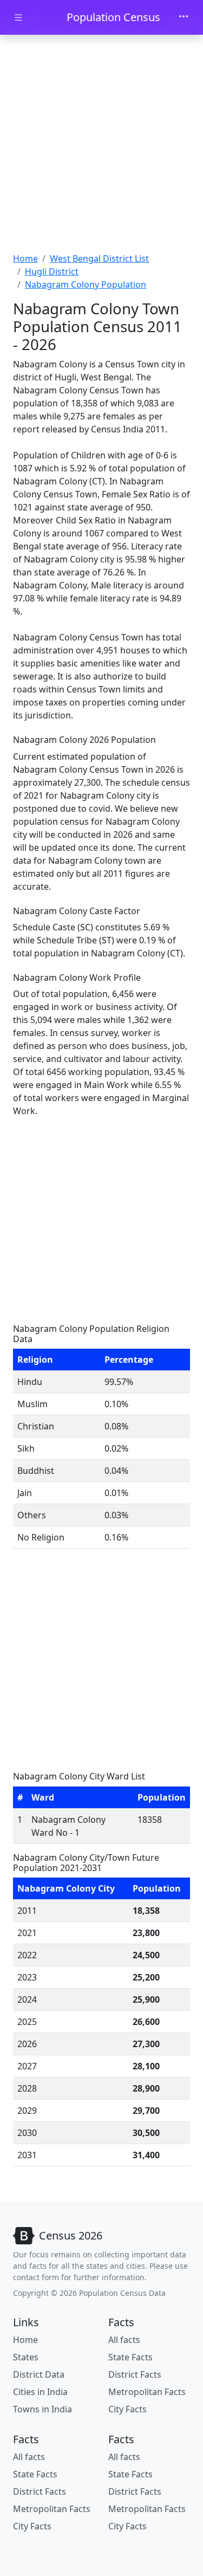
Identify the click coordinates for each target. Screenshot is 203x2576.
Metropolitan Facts (147, 2392)
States (26, 2357)
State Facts (130, 2357)
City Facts (127, 2409)
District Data (39, 2374)
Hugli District (52, 271)
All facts (124, 2340)
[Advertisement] (101, 145)
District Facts (135, 2374)
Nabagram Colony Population (86, 284)
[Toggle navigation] (184, 17)
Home (25, 258)
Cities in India (40, 2392)
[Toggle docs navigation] (18, 18)
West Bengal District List (99, 258)
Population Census (113, 17)
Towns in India (42, 2409)
